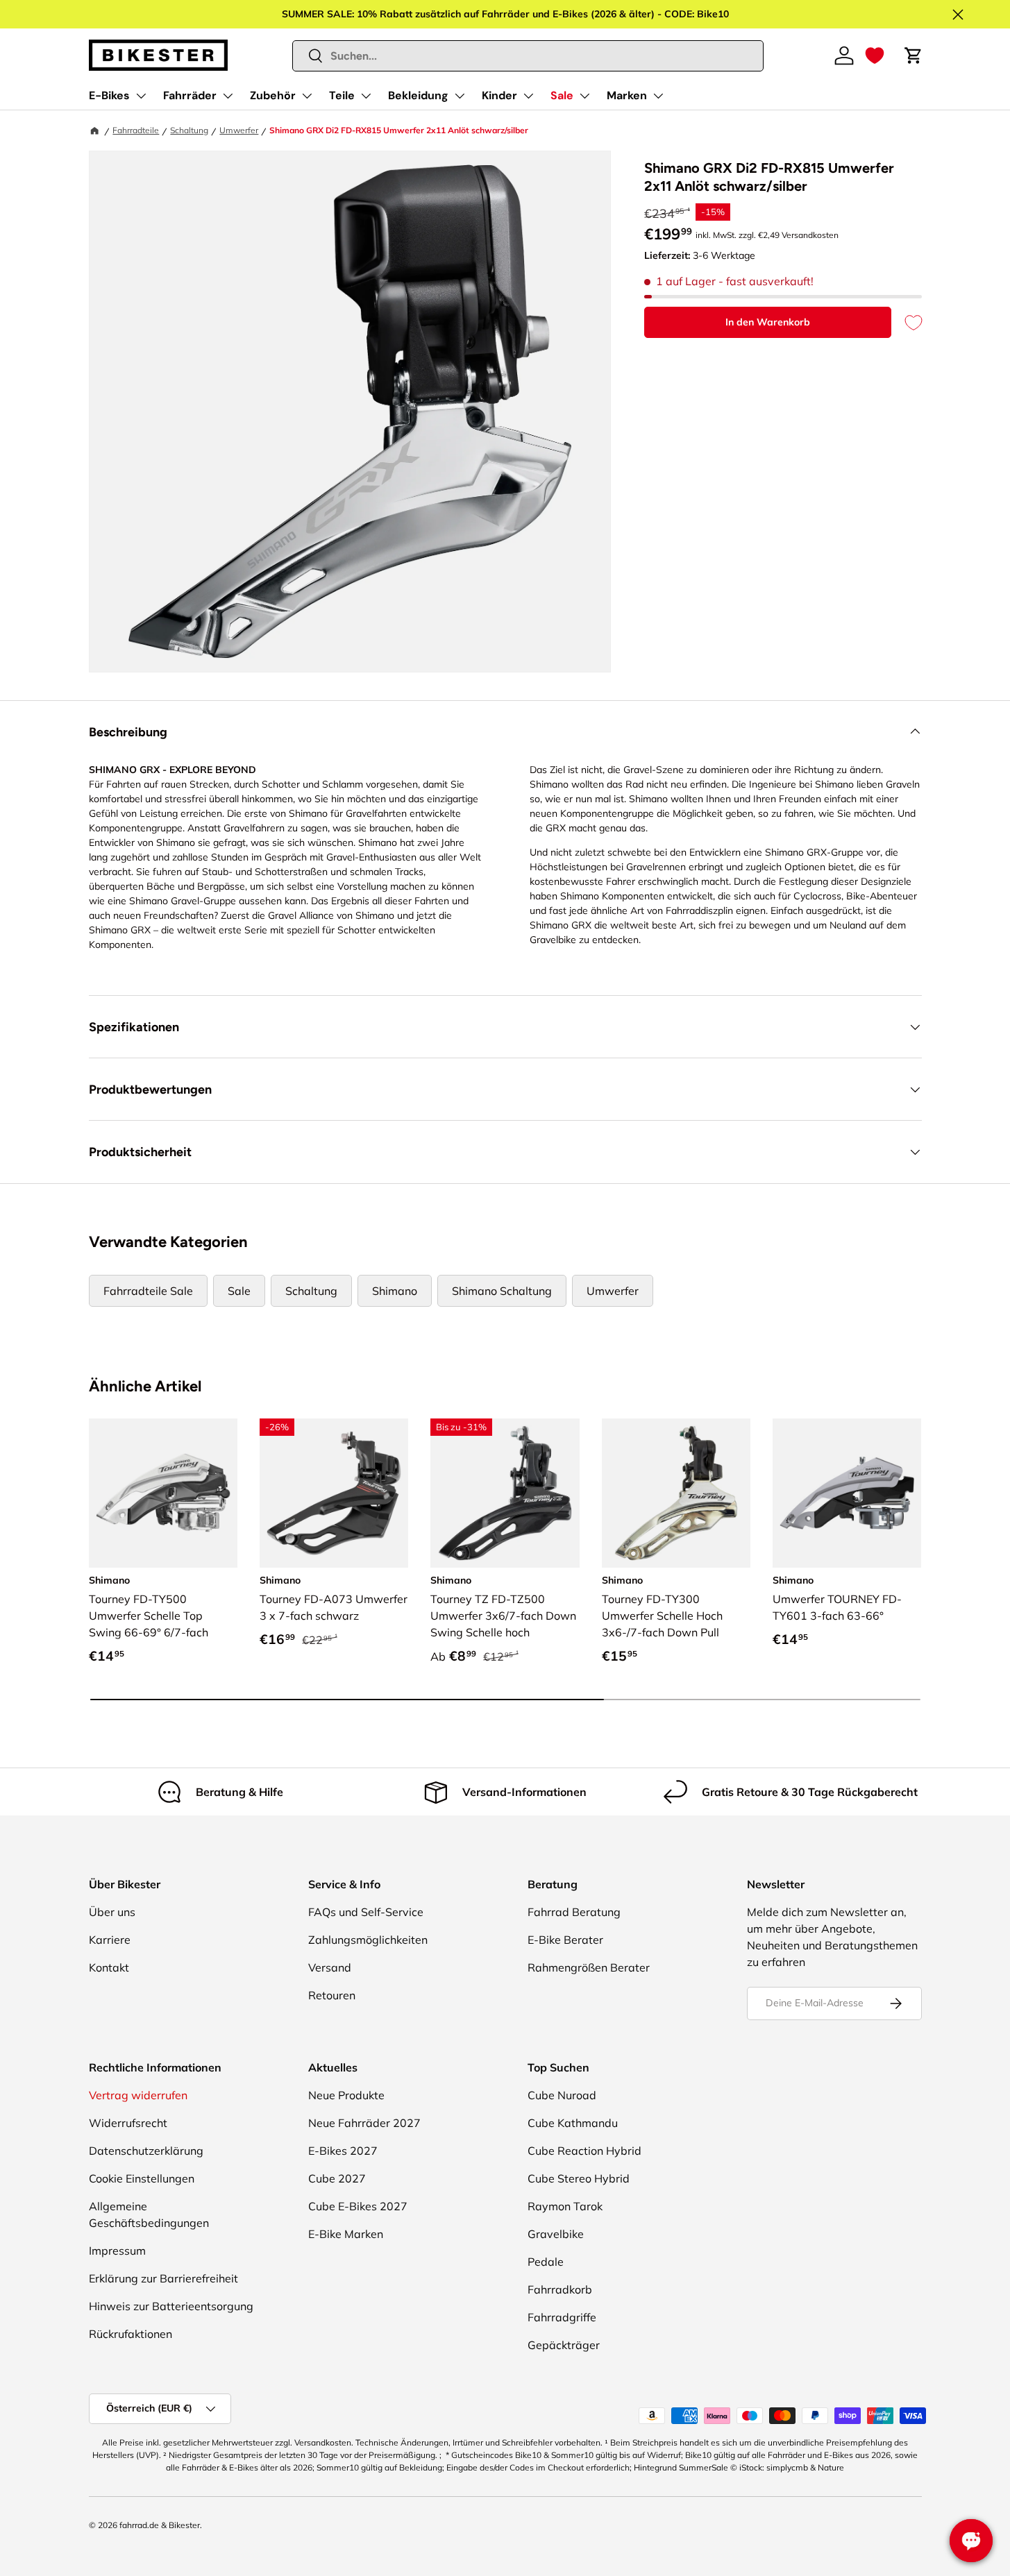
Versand (330, 1967)
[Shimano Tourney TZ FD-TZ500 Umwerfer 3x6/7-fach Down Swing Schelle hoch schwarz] (505, 1493)
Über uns (112, 1912)
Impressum (117, 2251)
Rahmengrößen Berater (589, 1967)
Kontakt (109, 1967)
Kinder (499, 95)
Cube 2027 (337, 2178)
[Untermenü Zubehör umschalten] (307, 96)
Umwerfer (239, 130)
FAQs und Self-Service (366, 1912)
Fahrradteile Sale (148, 1291)
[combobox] (528, 56)
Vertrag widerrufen (138, 2095)
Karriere (110, 1940)
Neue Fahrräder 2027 (364, 2123)
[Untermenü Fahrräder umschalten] (228, 96)
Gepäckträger (564, 2345)
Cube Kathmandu (573, 2123)
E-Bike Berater (565, 1940)
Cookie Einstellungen (142, 2178)
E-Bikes (109, 95)
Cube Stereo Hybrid (579, 2178)
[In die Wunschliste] (907, 322)
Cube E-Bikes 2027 (358, 2206)
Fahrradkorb (560, 2289)
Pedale (546, 2262)
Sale (562, 95)
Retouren (332, 1995)
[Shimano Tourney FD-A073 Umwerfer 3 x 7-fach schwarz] (334, 1493)
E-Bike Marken (346, 2234)
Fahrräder (190, 95)
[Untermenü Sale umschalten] (584, 96)
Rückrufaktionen (131, 2334)
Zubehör (273, 95)
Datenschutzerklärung (146, 2151)
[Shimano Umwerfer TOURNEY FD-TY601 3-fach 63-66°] (847, 1493)
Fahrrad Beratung (574, 1912)
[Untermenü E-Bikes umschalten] (141, 96)
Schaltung (189, 130)
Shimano (395, 1291)
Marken (627, 95)
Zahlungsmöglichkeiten (368, 1940)
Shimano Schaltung (502, 1291)
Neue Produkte (346, 2095)
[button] (875, 56)
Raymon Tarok (565, 2206)
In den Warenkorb (768, 322)
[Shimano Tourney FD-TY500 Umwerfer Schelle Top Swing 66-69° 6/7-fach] (163, 1493)
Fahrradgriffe (562, 2317)
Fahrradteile (136, 130)
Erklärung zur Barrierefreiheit (163, 2278)
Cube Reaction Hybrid (584, 2151)
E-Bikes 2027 (343, 2151)
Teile (342, 95)
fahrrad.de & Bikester (160, 2525)
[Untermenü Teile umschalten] (366, 96)
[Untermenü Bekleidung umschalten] (460, 96)
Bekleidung (418, 95)
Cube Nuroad (562, 2095)
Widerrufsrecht (128, 2123)
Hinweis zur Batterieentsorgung (171, 2306)
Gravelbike (556, 2234)
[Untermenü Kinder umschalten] (528, 96)
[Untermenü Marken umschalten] (658, 96)
